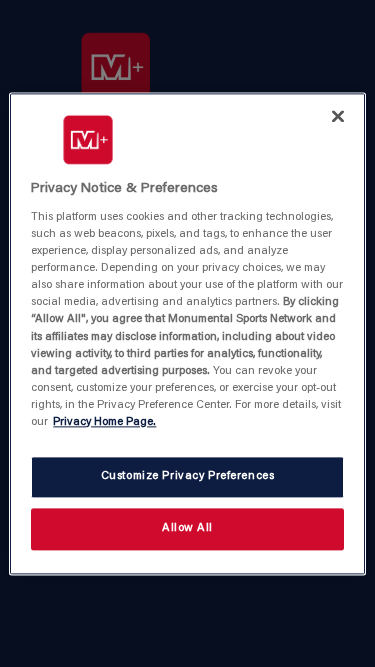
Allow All (187, 528)
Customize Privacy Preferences (188, 476)
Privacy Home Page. (104, 422)
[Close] (338, 116)
